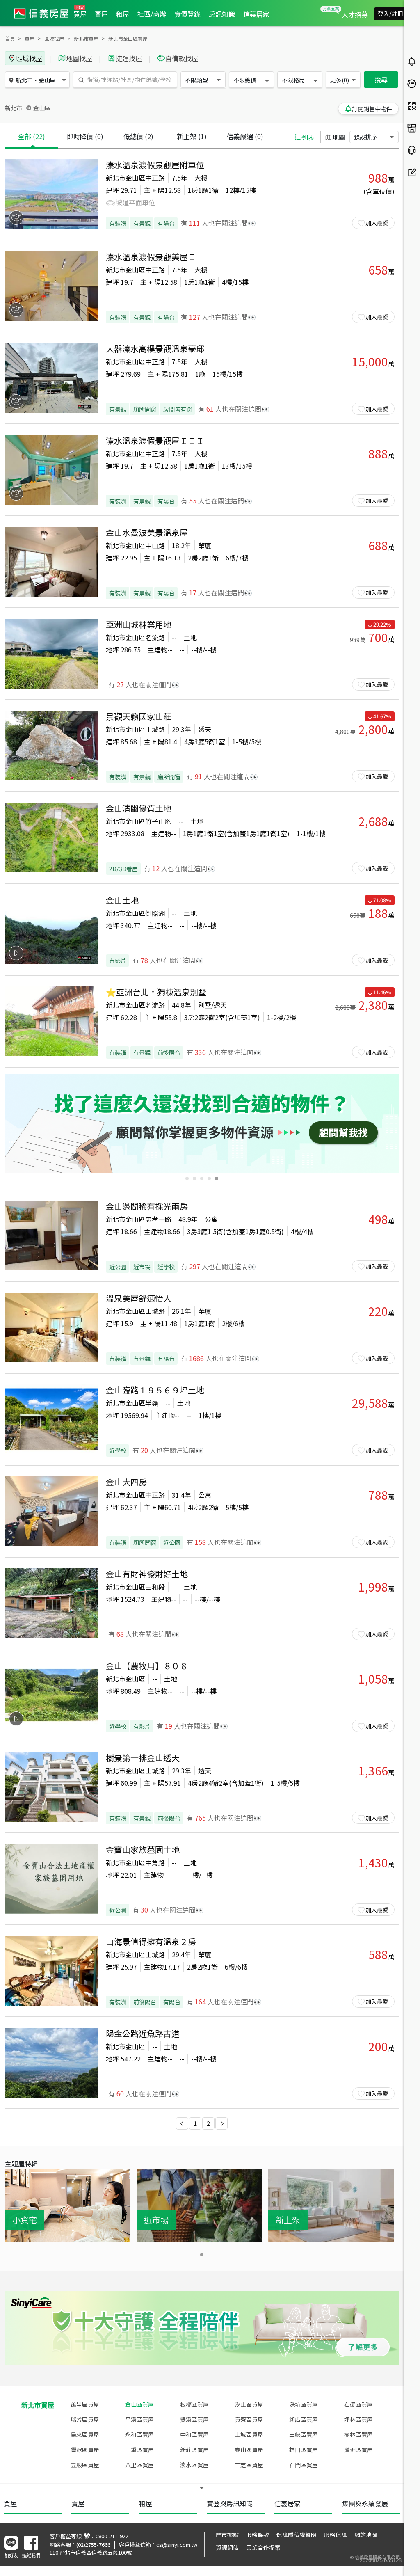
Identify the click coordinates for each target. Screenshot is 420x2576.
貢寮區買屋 (249, 2419)
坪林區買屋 (358, 2419)
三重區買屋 (139, 2450)
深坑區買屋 (304, 2404)
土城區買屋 (249, 2434)
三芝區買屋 (249, 2465)
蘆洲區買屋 (358, 2450)
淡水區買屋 (194, 2465)
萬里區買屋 (85, 2404)
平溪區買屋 (139, 2419)
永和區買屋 (139, 2434)
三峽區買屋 (304, 2434)
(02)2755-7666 (93, 2545)
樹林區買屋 (358, 2434)
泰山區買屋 (249, 2450)
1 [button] (195, 2123)
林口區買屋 (304, 2450)
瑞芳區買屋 (85, 2419)
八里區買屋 (139, 2465)
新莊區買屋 (194, 2450)
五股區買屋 (85, 2465)
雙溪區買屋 (194, 2419)
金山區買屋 (139, 2404)
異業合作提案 (263, 2547)
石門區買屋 (304, 2465)
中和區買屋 (194, 2434)
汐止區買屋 (249, 2404)
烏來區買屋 (85, 2434)
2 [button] (208, 2123)
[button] (182, 2123)
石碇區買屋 (358, 2404)
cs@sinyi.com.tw (177, 2545)
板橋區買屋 (194, 2404)
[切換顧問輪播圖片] (187, 1178)
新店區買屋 (304, 2419)
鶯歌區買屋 (85, 2450)
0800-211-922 (112, 2536)
